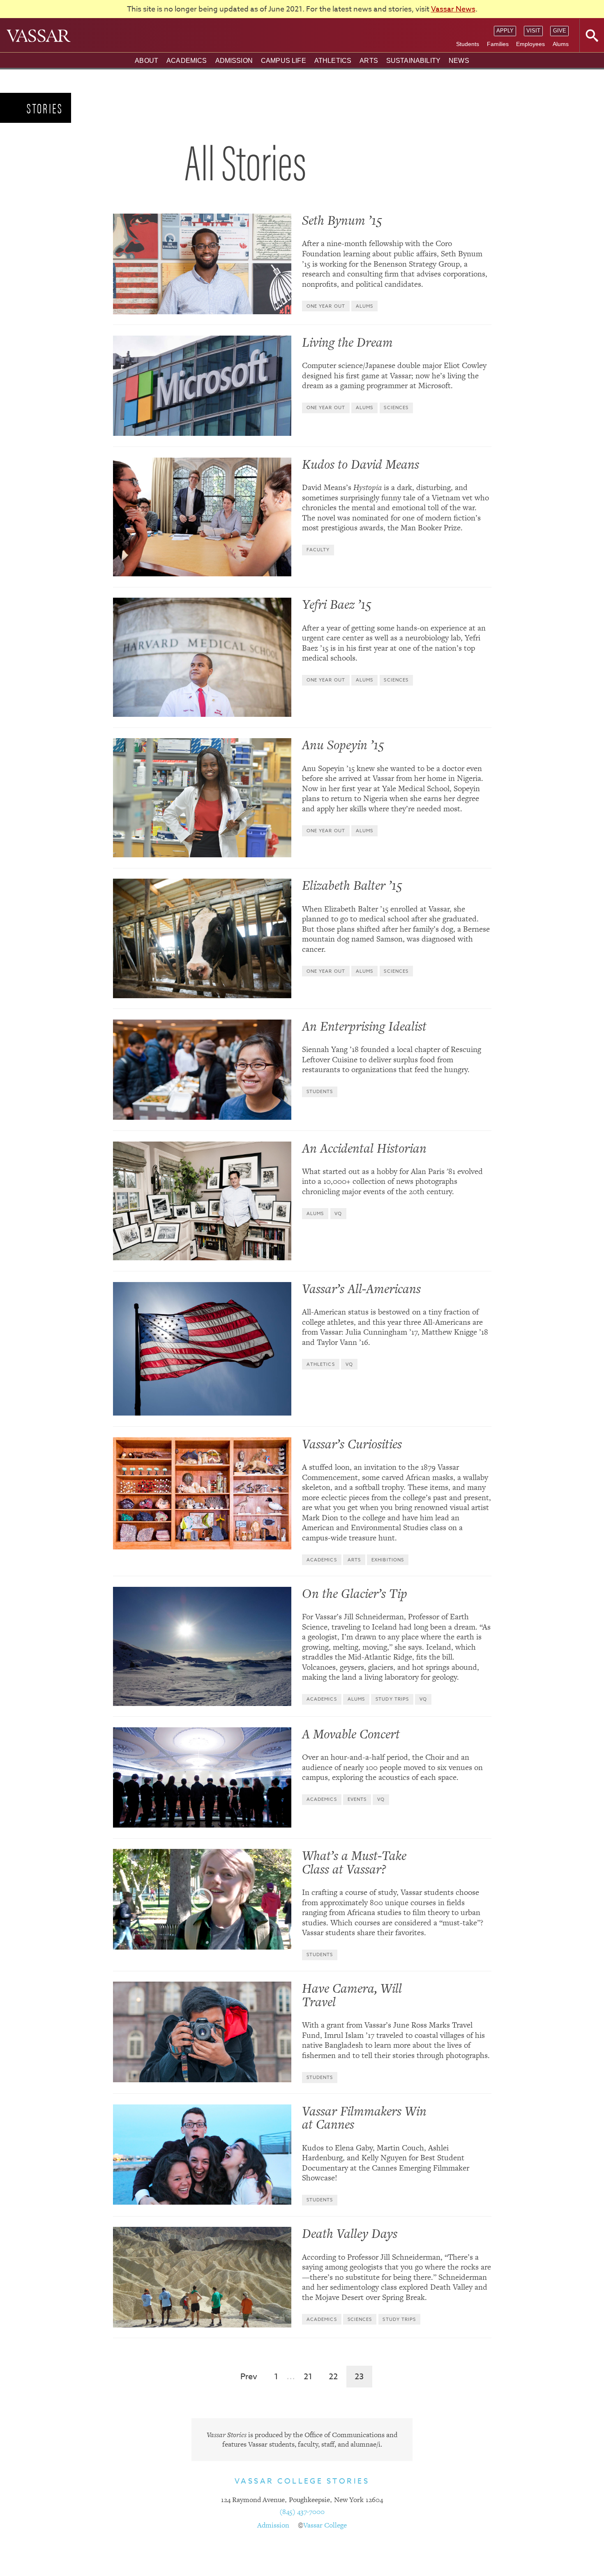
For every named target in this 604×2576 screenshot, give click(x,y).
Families (498, 44)
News (459, 61)
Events (357, 1799)
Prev (249, 2377)
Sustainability (413, 61)
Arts (369, 61)
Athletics (333, 61)
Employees (530, 44)
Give (560, 31)
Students (468, 44)
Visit (533, 31)
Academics (187, 61)
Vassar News (453, 9)
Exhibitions (388, 1560)
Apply (505, 31)
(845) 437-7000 (302, 2512)
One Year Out (326, 306)
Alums (561, 44)
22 (333, 2377)
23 (359, 2377)
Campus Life (284, 61)
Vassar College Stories (302, 2481)
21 (308, 2377)
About (146, 61)
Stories (45, 108)
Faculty (318, 550)
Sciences (396, 408)
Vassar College (325, 2525)
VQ (338, 1214)
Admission (234, 61)
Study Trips (392, 1699)
